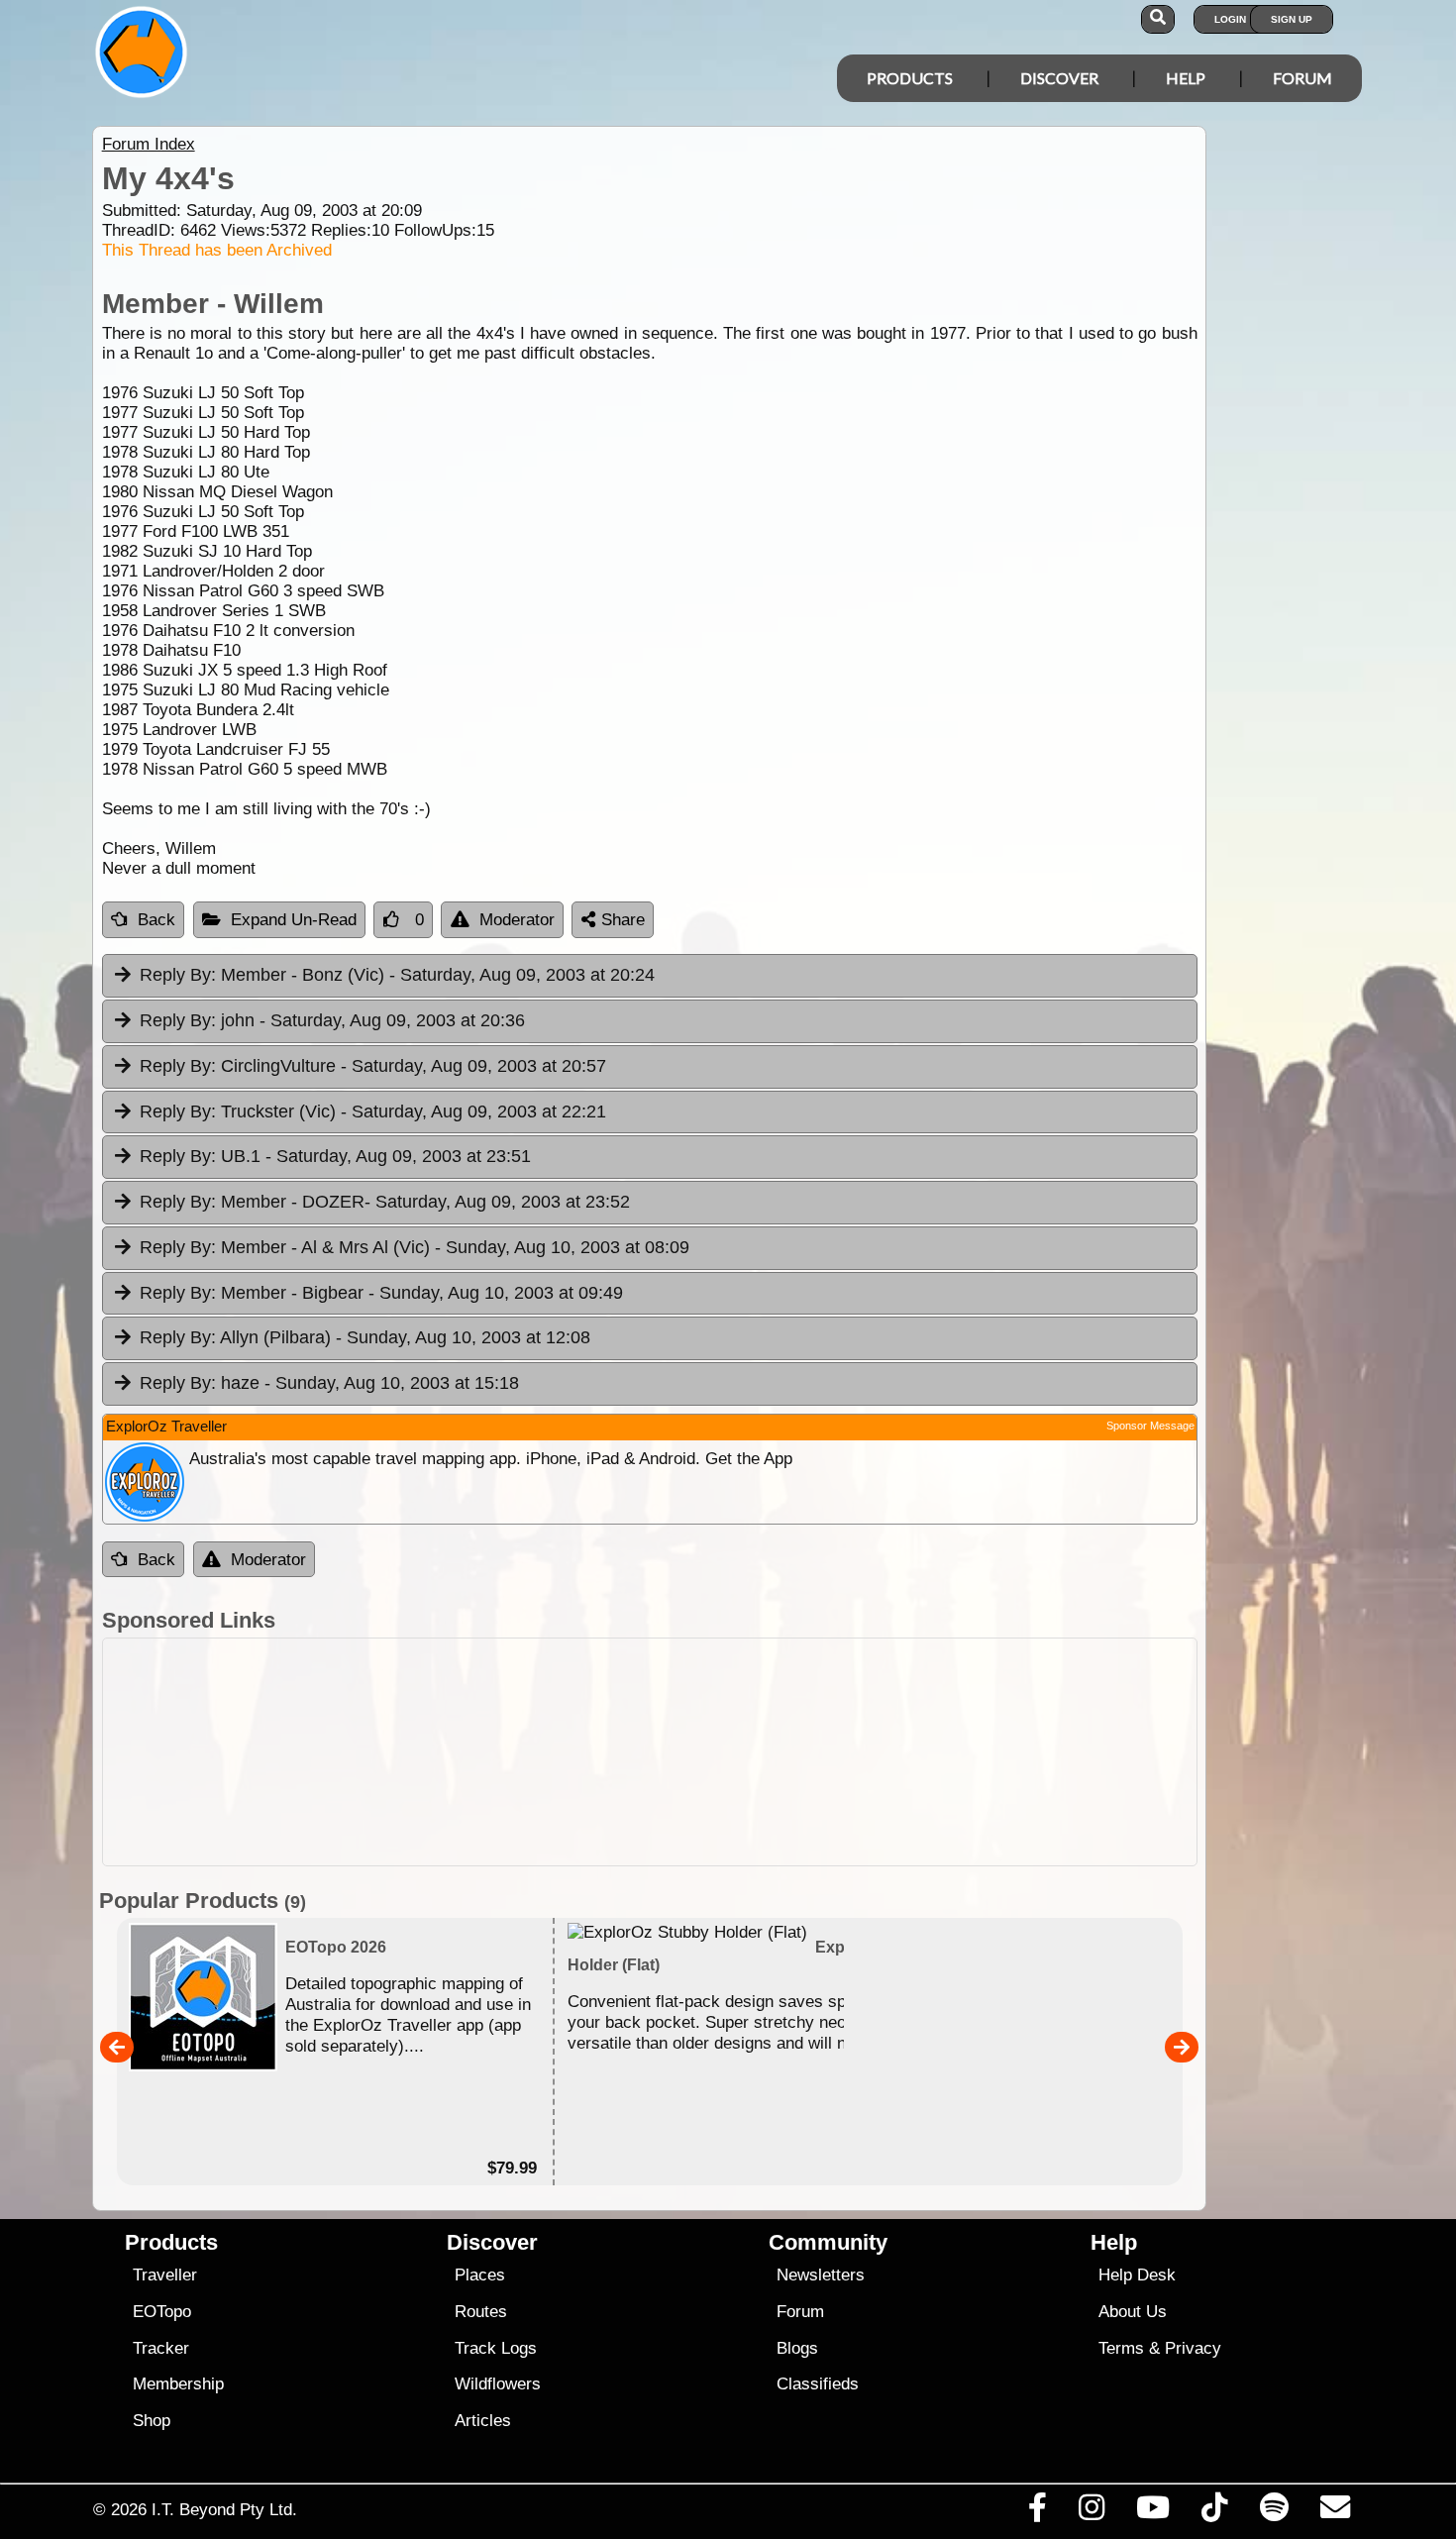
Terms (1121, 2348)
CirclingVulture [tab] (373, 1066)
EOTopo (162, 2312)
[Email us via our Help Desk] (1335, 2512)
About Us (1133, 2312)
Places (480, 2275)
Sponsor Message (1150, 1426)
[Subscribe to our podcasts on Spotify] (1274, 2512)
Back (156, 920)
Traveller (165, 2275)
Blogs (797, 2348)
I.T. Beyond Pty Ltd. (224, 2509)
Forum (1302, 78)
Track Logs (496, 2348)
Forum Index (149, 144)
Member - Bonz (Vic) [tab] (397, 975)
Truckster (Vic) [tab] (373, 1111)
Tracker (161, 2348)
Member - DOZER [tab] (385, 1202)
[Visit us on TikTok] (1215, 2512)
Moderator (517, 920)
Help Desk (1137, 2275)
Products (910, 78)
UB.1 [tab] (335, 1156)
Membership (178, 2384)
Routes (481, 2312)
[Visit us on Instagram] (1091, 2512)
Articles (483, 2421)
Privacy (1193, 2348)
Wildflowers (498, 2384)
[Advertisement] (746, 1752)
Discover (1059, 78)
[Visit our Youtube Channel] (1153, 2512)
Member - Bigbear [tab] (381, 1293)
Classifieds (818, 2384)
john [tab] (332, 1020)
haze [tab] (329, 1383)
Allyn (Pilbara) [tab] (365, 1337)
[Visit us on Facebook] (1037, 2512)
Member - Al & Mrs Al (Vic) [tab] (415, 1247)
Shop (152, 2421)
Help (1186, 78)
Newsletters (821, 2275)
